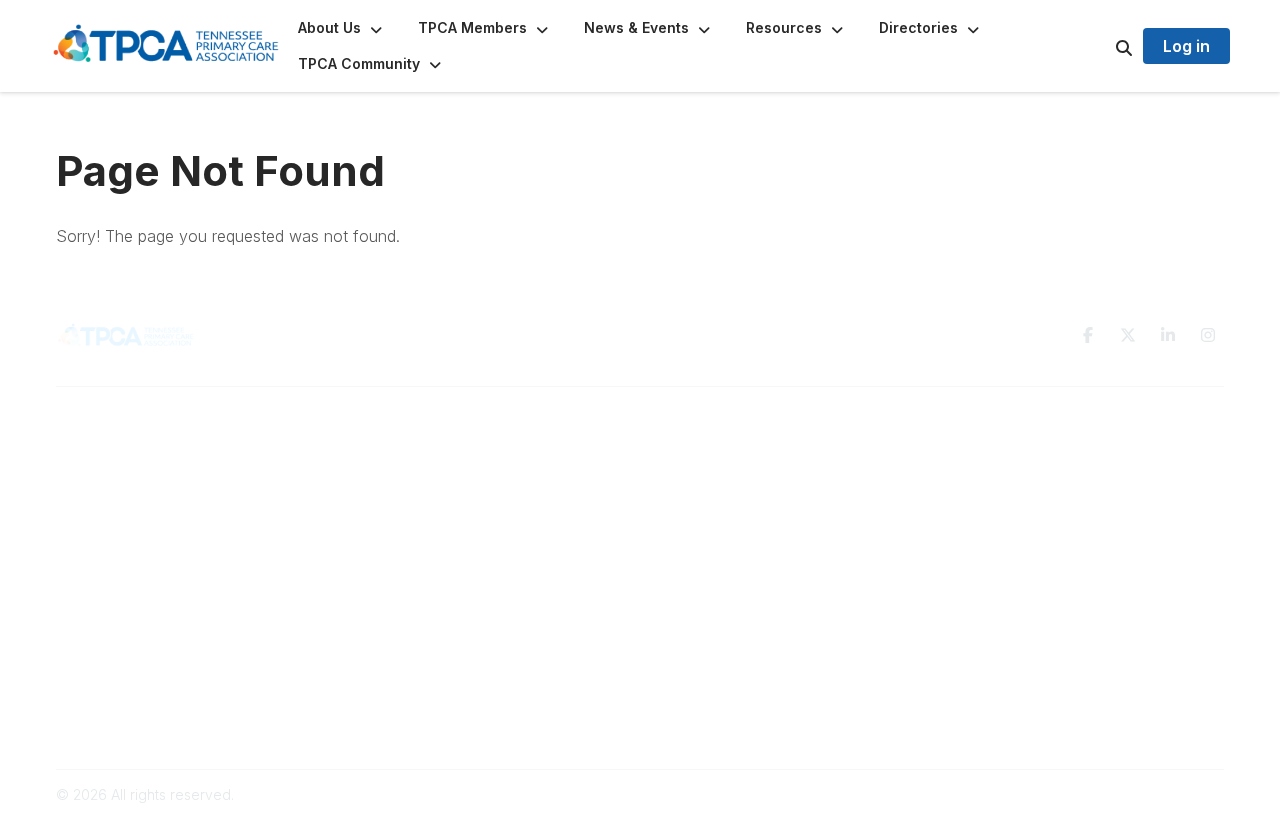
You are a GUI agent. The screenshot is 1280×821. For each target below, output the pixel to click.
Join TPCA (390, 491)
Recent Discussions (716, 471)
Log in (1186, 46)
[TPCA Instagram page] (1208, 335)
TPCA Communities (714, 452)
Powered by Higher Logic (1139, 794)
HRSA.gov (535, 665)
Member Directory (712, 491)
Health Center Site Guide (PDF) (458, 511)
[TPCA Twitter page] (1128, 335)
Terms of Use (992, 452)
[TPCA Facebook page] (1088, 335)
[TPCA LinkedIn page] (1168, 335)
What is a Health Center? (437, 452)
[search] (1099, 46)
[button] (342, 28)
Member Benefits (412, 471)
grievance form (784, 712)
